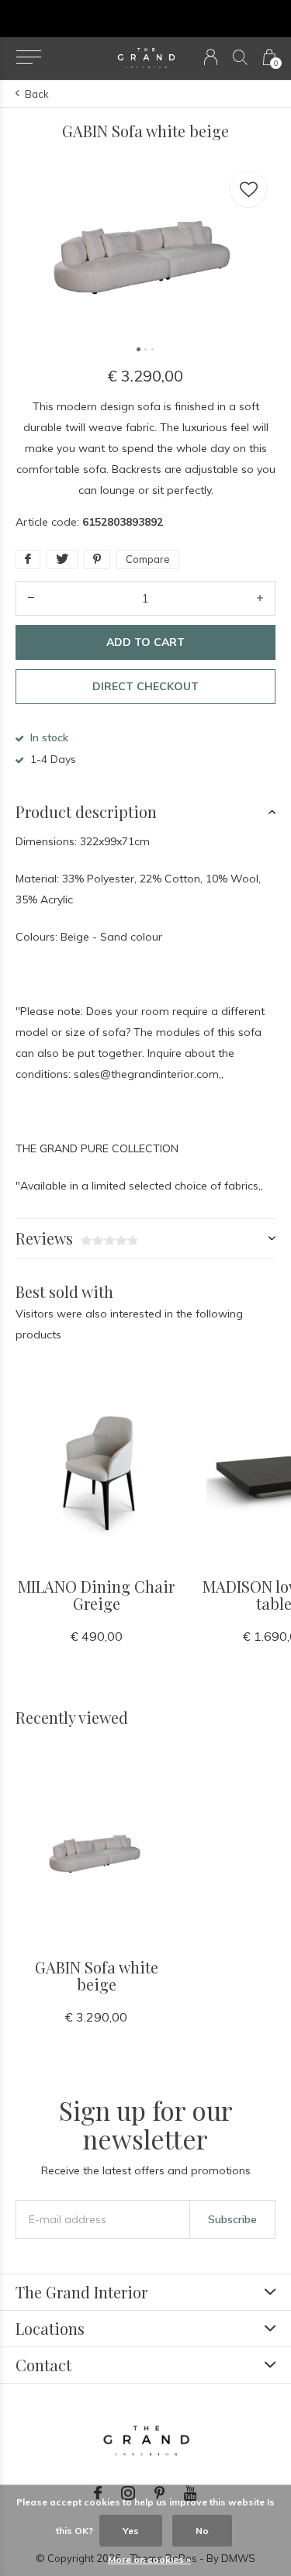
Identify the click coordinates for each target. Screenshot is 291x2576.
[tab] (145, 812)
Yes (131, 2531)
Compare (148, 559)
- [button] (31, 598)
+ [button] (260, 598)
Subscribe (232, 2219)
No (202, 2531)
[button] (28, 57)
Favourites (248, 189)
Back (37, 94)
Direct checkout (145, 686)
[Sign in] (211, 57)
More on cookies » (149, 2559)
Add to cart (145, 642)
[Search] (240, 57)
